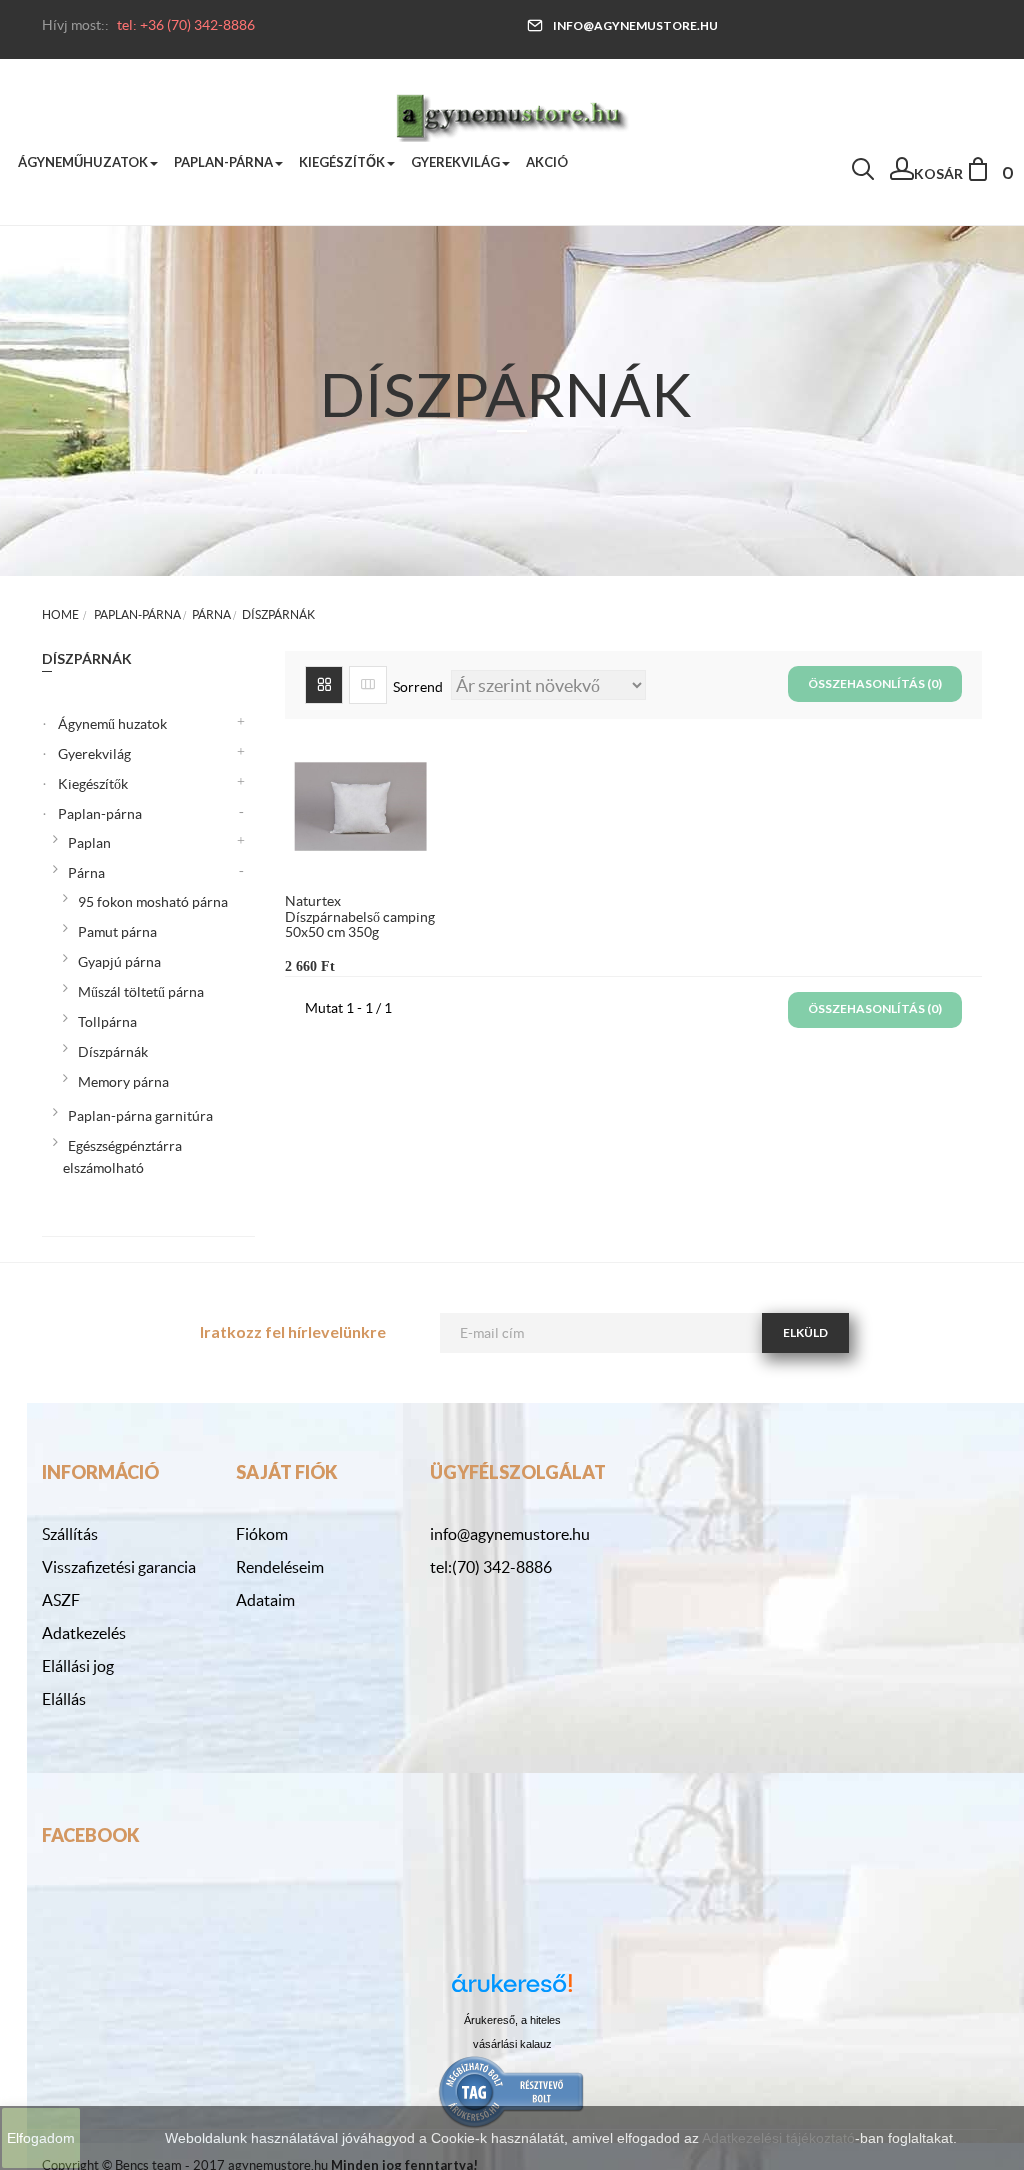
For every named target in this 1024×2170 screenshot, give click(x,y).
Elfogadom (41, 2138)
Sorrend (418, 687)
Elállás (64, 1699)
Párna (86, 873)
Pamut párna (117, 932)
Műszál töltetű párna (141, 992)
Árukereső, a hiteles (512, 2020)
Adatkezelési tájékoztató (778, 2138)
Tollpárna (107, 1022)
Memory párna (123, 1082)
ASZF (61, 1600)
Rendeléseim (280, 1567)
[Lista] (368, 685)
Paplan (89, 843)
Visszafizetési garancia (119, 1567)
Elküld (805, 1332)
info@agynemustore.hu (635, 25)
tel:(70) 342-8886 (491, 1567)
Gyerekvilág (94, 754)
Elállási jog (78, 1666)
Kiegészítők (93, 784)
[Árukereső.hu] (512, 1990)
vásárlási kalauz (512, 2044)
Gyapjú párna (119, 962)
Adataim (265, 1600)
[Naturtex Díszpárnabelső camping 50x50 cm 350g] (361, 805)
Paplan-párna (100, 814)
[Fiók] (902, 174)
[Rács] (324, 685)
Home (60, 614)
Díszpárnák (113, 1052)
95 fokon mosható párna (153, 902)
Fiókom (262, 1534)
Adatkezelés (84, 1633)
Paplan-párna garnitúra (140, 1116)
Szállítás (70, 1534)
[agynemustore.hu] (512, 115)
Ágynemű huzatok (112, 724)
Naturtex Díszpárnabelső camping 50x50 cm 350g (360, 916)
